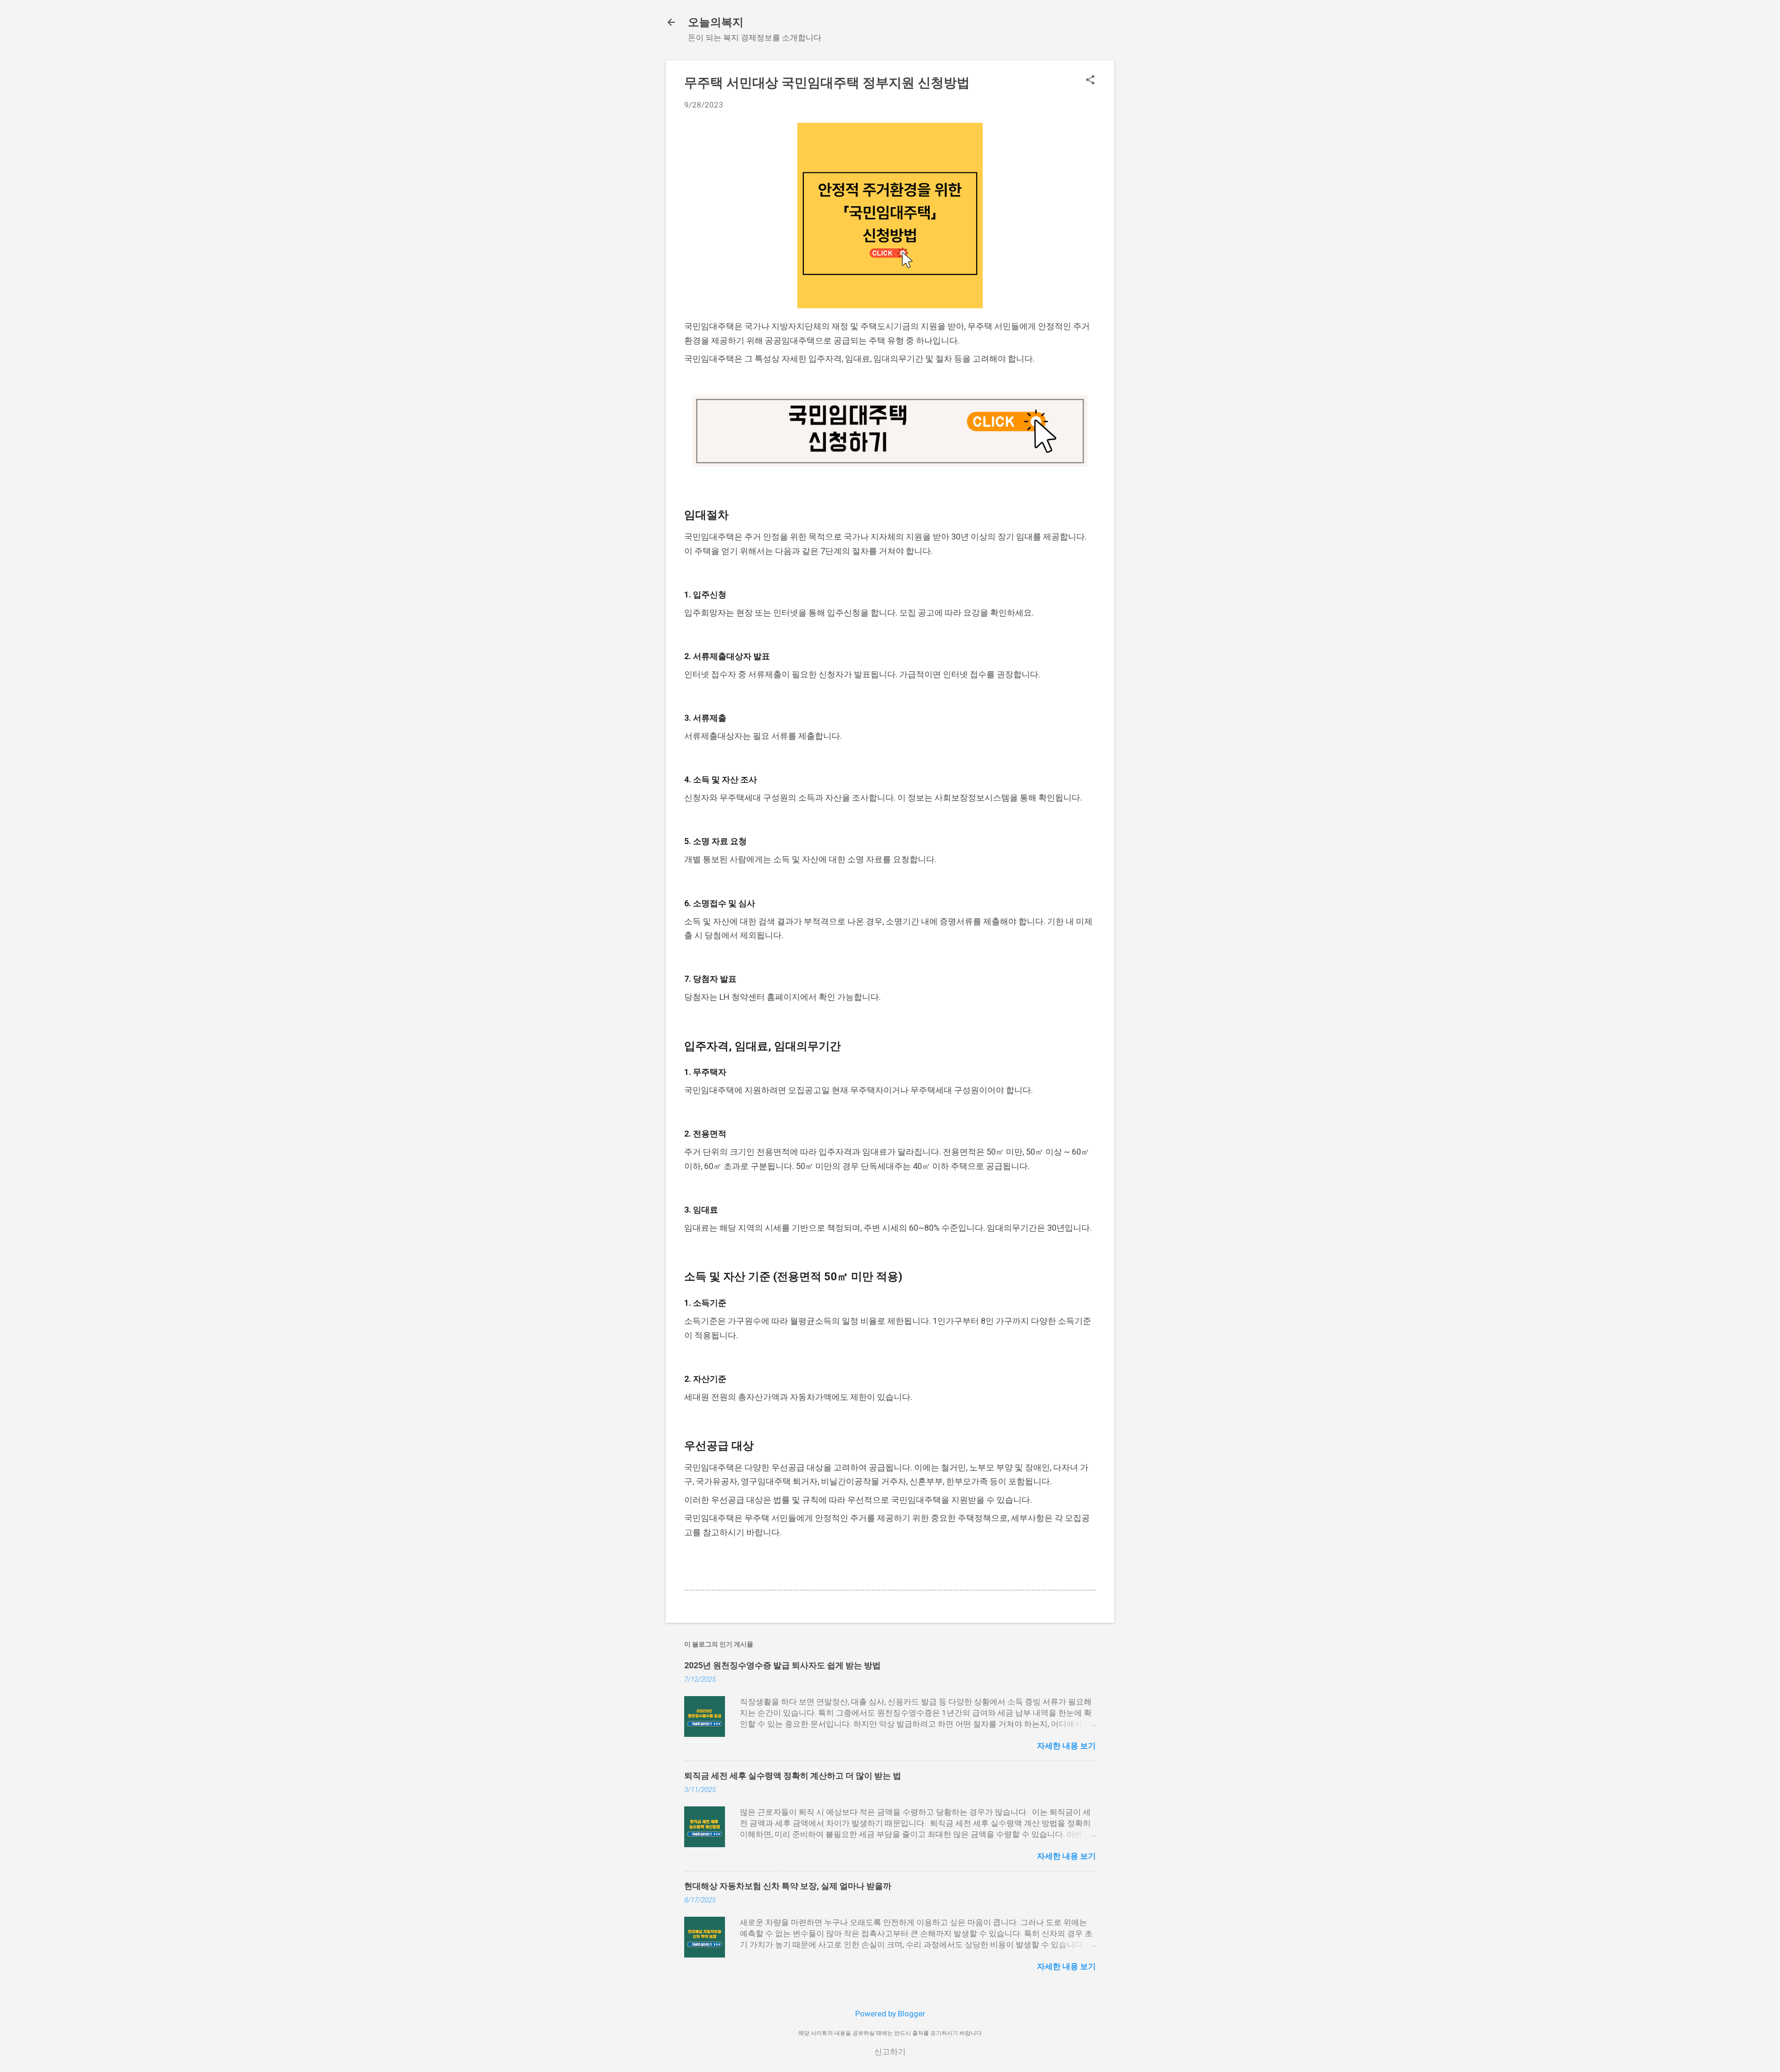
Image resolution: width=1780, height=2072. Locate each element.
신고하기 (890, 2052)
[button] (1090, 81)
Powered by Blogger (890, 2014)
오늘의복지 (716, 22)
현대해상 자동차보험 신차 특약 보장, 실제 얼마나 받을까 (788, 1886)
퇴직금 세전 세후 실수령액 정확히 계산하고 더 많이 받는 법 (793, 1776)
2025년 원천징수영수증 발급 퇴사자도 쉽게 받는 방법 (782, 1665)
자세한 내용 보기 (1066, 1746)
